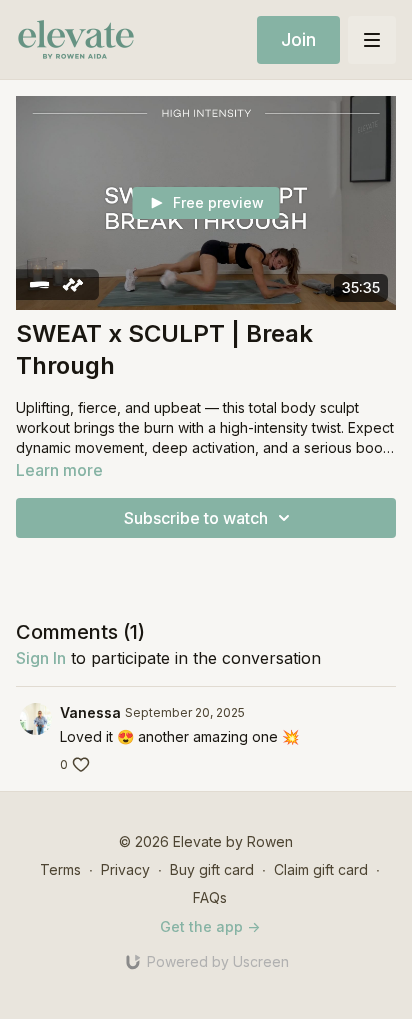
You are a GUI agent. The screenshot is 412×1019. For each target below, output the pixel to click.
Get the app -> (210, 926)
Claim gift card (321, 869)
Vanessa (90, 712)
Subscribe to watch (196, 518)
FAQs (210, 897)
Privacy (125, 869)
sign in (41, 658)
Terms (60, 869)
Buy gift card (212, 869)
